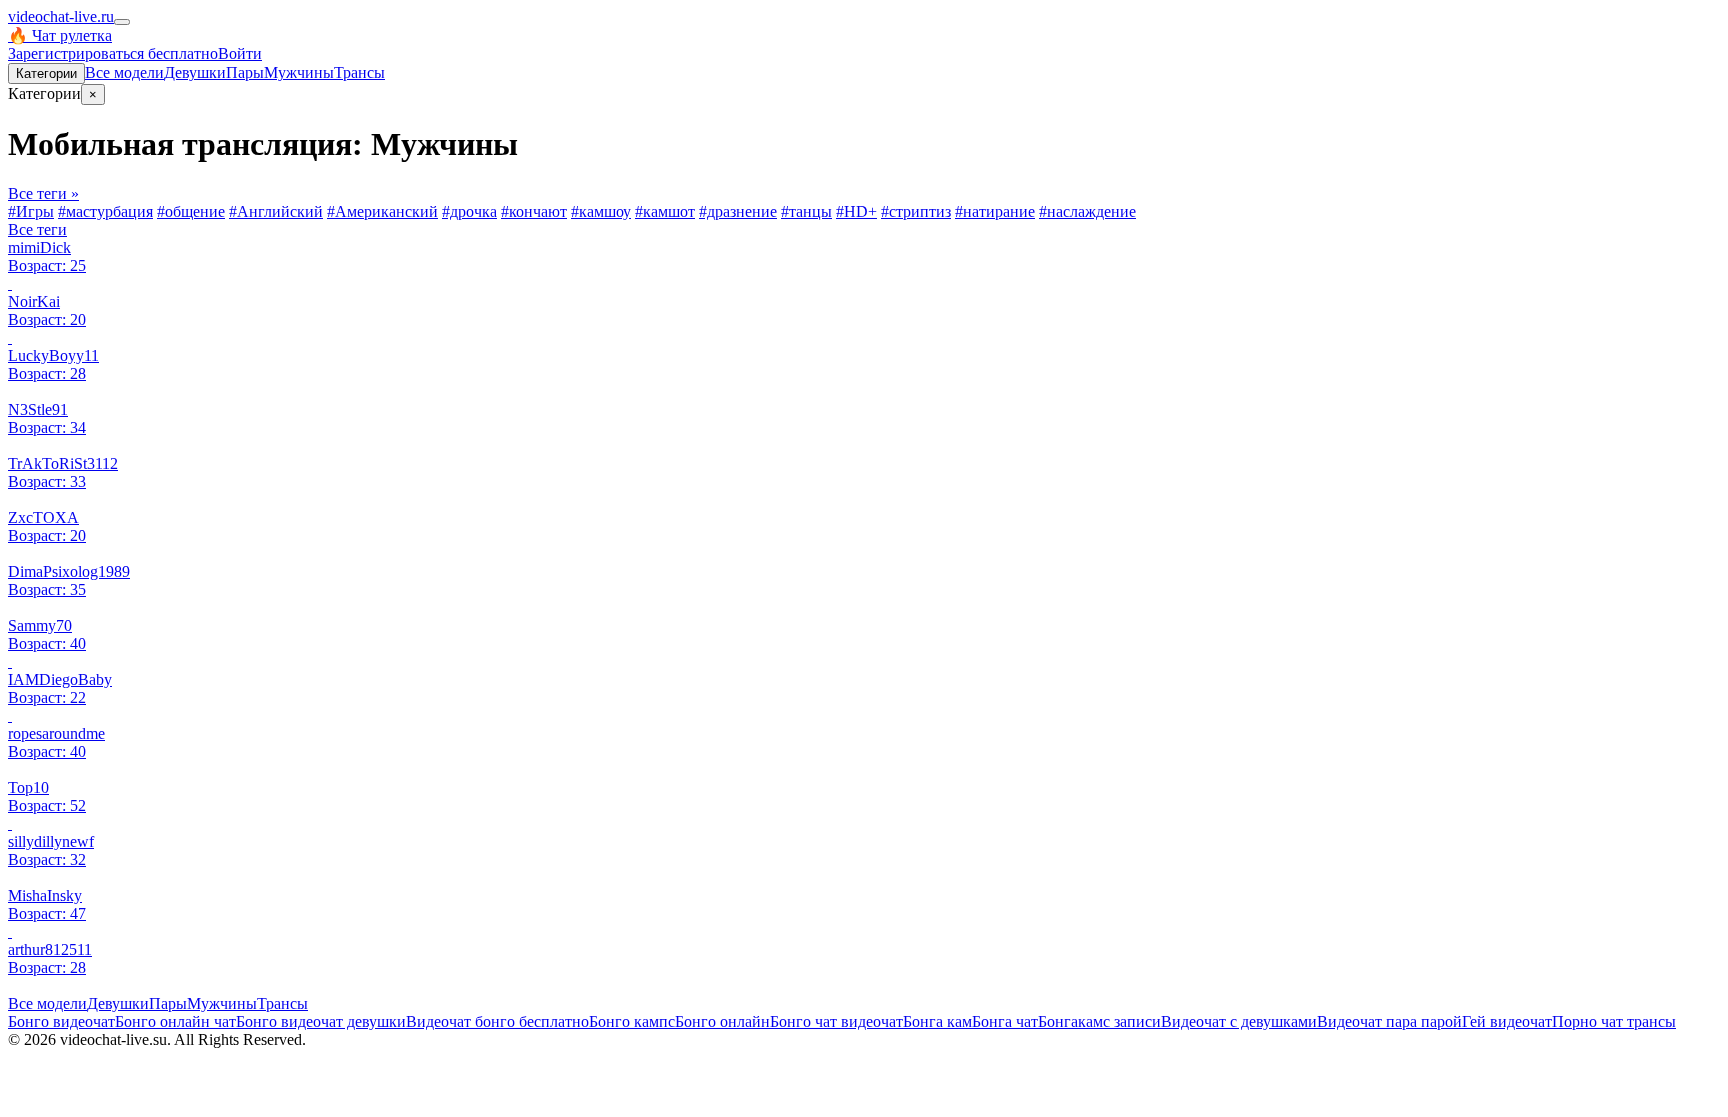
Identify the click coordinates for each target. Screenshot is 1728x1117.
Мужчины (299, 72)
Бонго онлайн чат (175, 1021)
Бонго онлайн (722, 1021)
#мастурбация (105, 211)
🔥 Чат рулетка (60, 35)
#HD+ (856, 211)
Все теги (37, 229)
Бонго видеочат (61, 1021)
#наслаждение (1087, 211)
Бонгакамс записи (1099, 1021)
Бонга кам (937, 1021)
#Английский (276, 211)
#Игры (31, 211)
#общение (191, 211)
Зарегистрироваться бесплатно (113, 53)
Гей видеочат (1507, 1021)
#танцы (806, 211)
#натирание (995, 211)
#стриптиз (916, 211)
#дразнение (738, 211)
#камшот (665, 211)
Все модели (47, 1003)
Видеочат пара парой (1389, 1021)
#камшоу (601, 211)
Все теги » (43, 193)
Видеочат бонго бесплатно (497, 1021)
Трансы (359, 72)
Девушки (195, 72)
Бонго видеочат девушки (321, 1021)
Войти (240, 53)
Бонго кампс (632, 1021)
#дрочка (469, 211)
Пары (245, 72)
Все (124, 72)
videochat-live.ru (61, 16)
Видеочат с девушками (1239, 1021)
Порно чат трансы (1614, 1021)
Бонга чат (1005, 1021)
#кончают (534, 211)
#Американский (382, 211)
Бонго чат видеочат (836, 1021)
